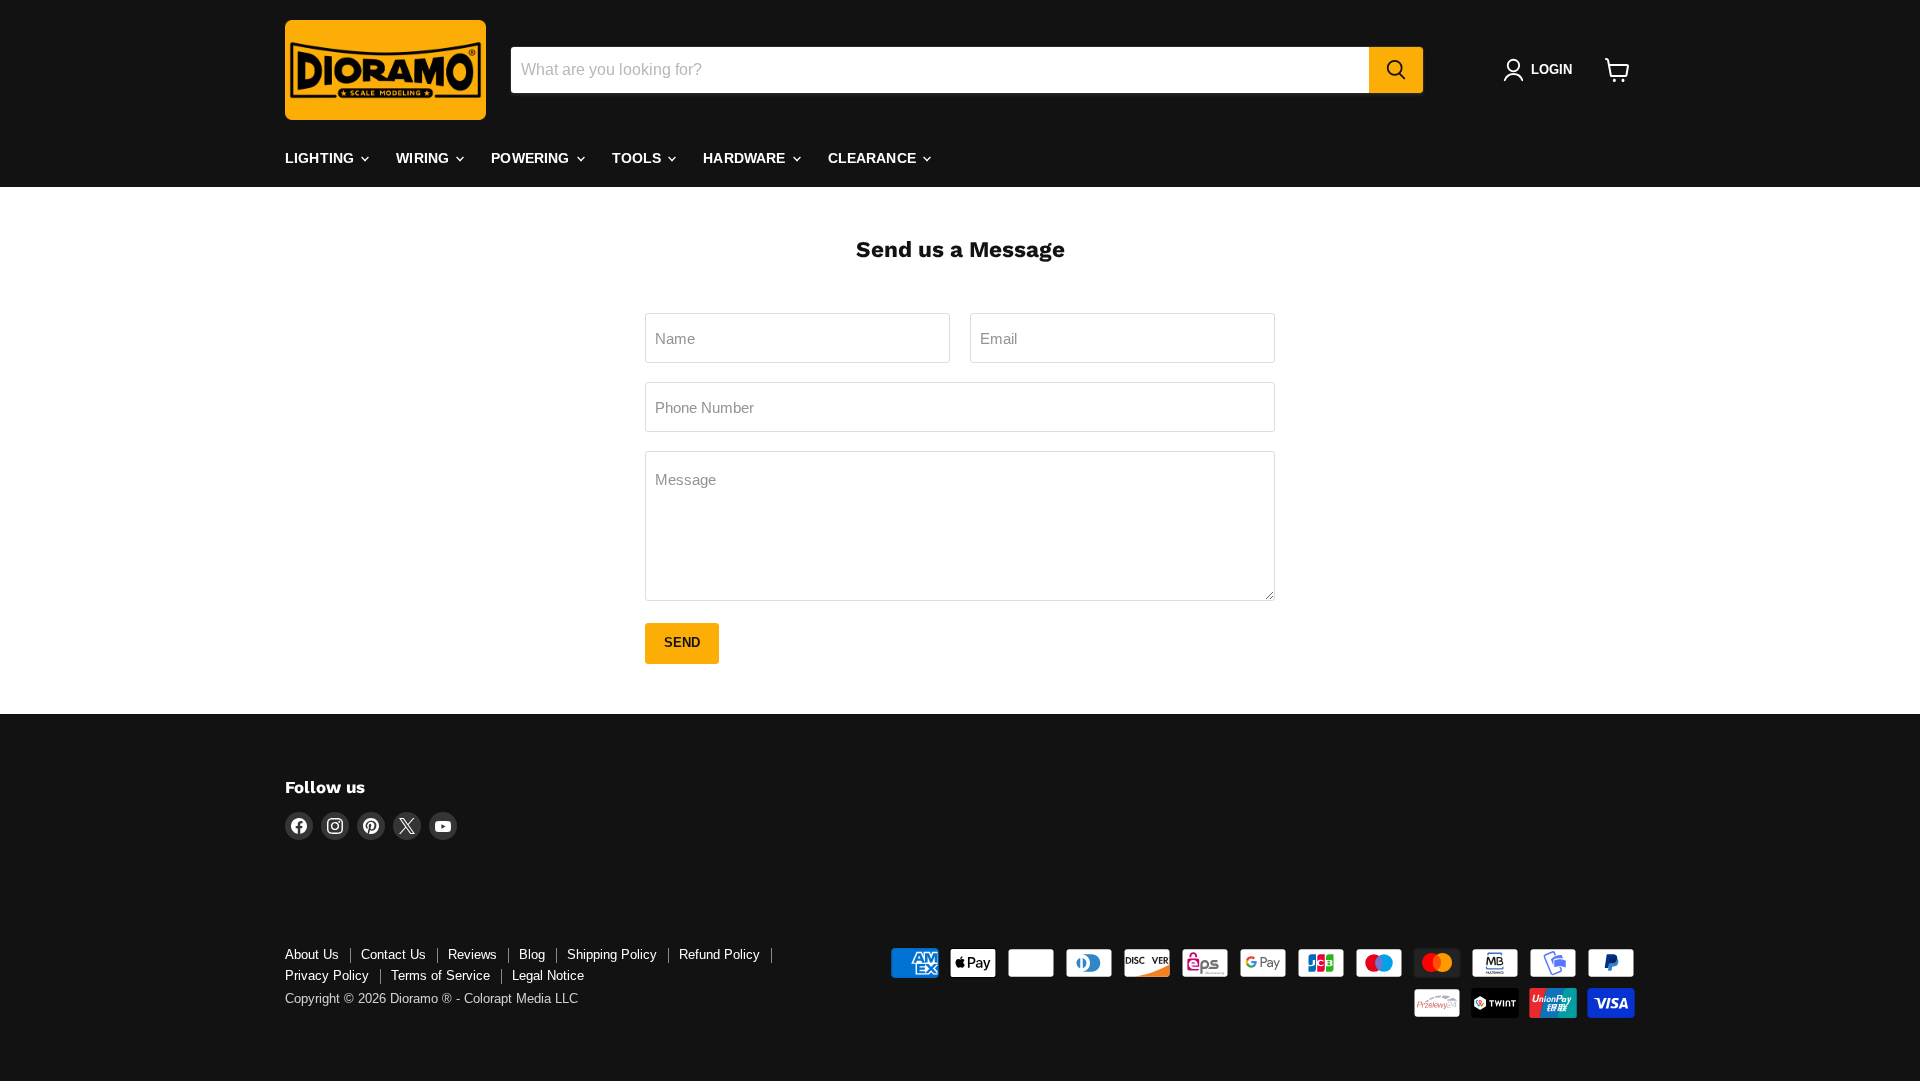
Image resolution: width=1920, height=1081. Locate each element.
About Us (312, 954)
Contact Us (393, 954)
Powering (532, 158)
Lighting (321, 158)
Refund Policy (719, 954)
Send (682, 642)
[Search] (1396, 70)
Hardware (746, 158)
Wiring (424, 158)
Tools (639, 158)
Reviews (472, 954)
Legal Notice (548, 975)
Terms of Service (440, 975)
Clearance (874, 158)
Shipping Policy (612, 954)
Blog (532, 954)
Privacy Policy (327, 975)
